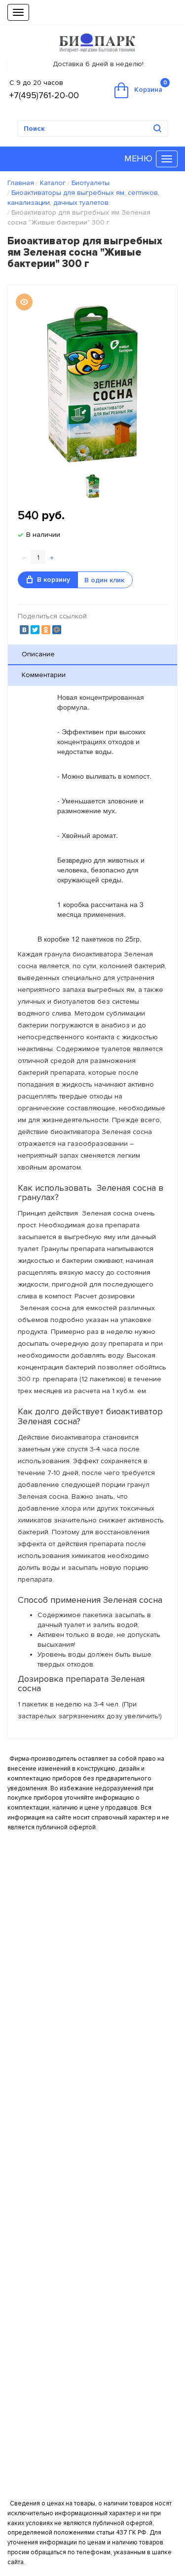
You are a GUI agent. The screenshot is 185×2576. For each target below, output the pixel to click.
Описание (38, 654)
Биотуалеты (91, 183)
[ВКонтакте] (24, 630)
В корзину (54, 580)
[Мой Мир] (57, 630)
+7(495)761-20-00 (44, 95)
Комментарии (44, 675)
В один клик (104, 580)
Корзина (151, 87)
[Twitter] (35, 630)
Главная (21, 183)
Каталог (53, 183)
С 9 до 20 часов (36, 83)
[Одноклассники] (46, 630)
